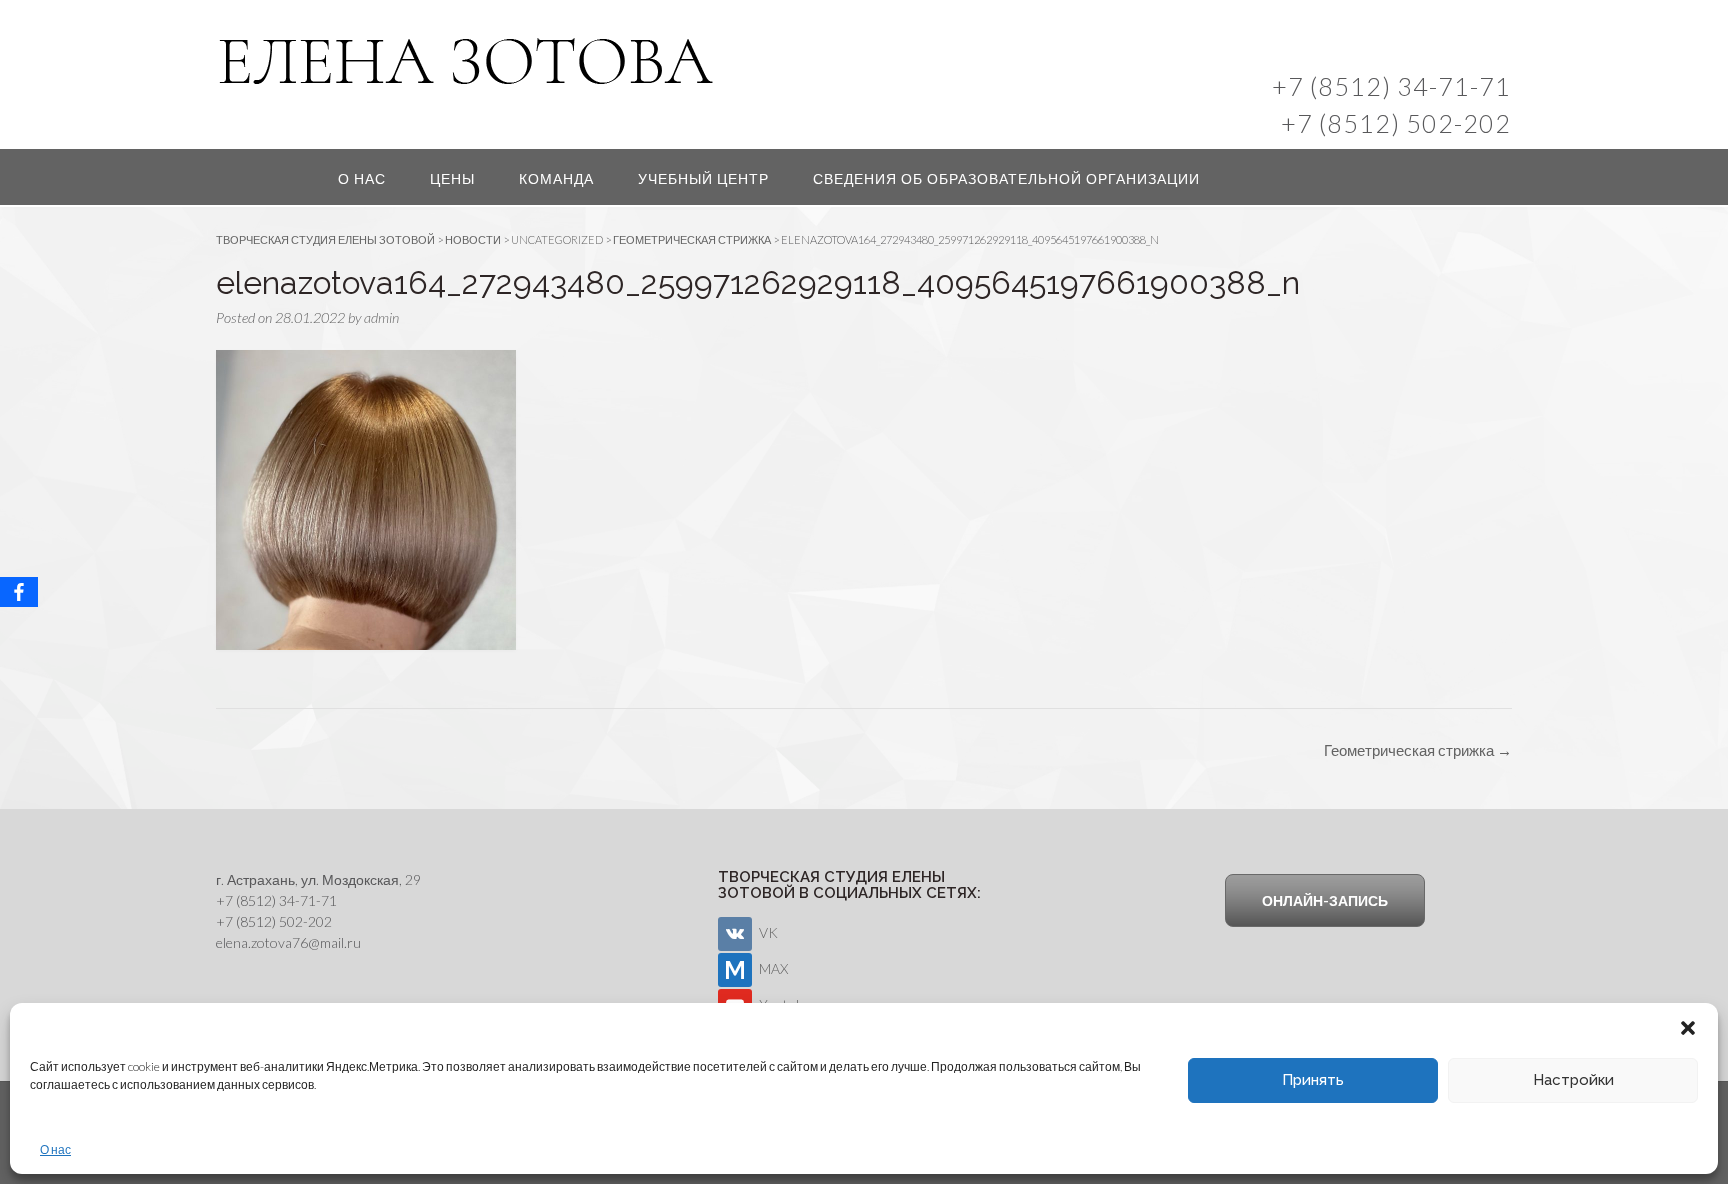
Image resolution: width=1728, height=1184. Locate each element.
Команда (556, 178)
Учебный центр (703, 178)
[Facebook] (19, 592)
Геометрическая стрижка (1418, 750)
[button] (1688, 1028)
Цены (452, 178)
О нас (55, 1149)
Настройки (1573, 1080)
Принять (1313, 1080)
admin (381, 317)
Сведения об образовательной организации (1006, 178)
